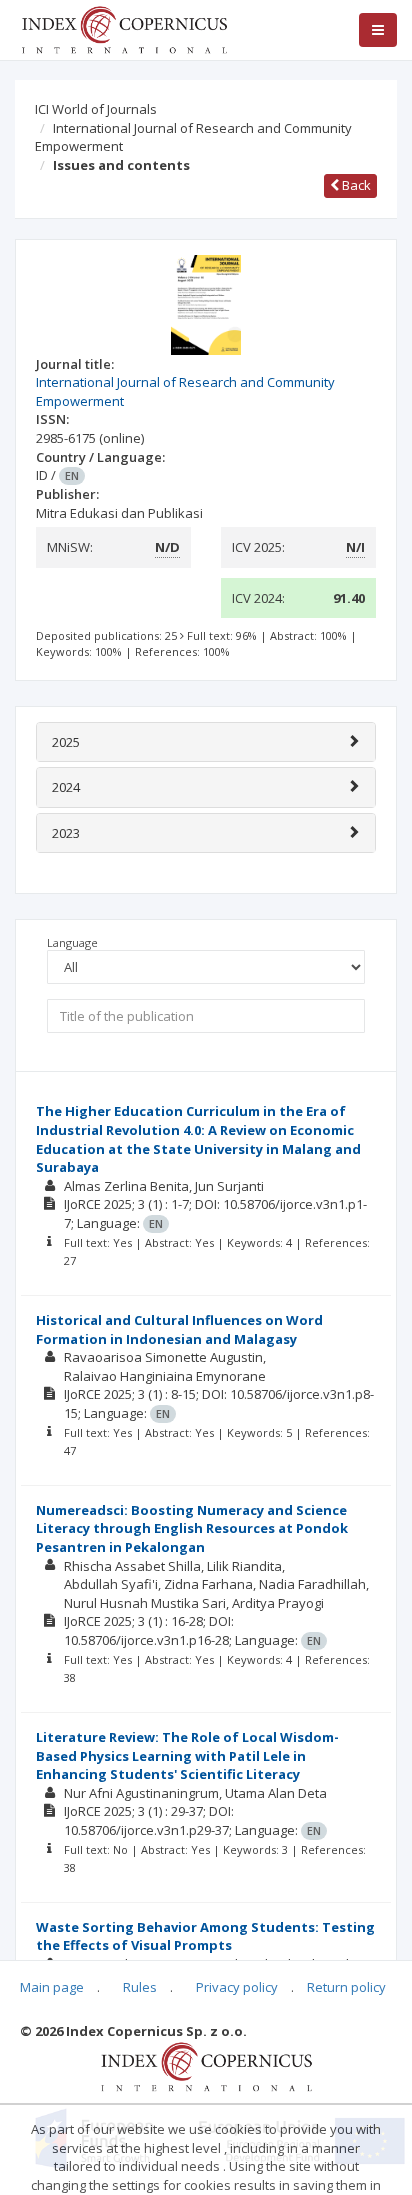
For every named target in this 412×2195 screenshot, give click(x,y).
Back (355, 185)
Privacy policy (237, 1987)
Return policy (346, 1987)
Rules (140, 1987)
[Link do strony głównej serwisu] (124, 28)
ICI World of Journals (96, 109)
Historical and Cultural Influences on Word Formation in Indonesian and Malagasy (179, 1329)
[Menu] (378, 30)
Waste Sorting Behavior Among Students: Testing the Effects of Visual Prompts (205, 1936)
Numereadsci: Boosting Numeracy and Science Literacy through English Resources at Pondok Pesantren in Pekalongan (192, 1528)
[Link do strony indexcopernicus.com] (206, 2065)
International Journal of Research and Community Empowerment (193, 137)
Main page (52, 1987)
